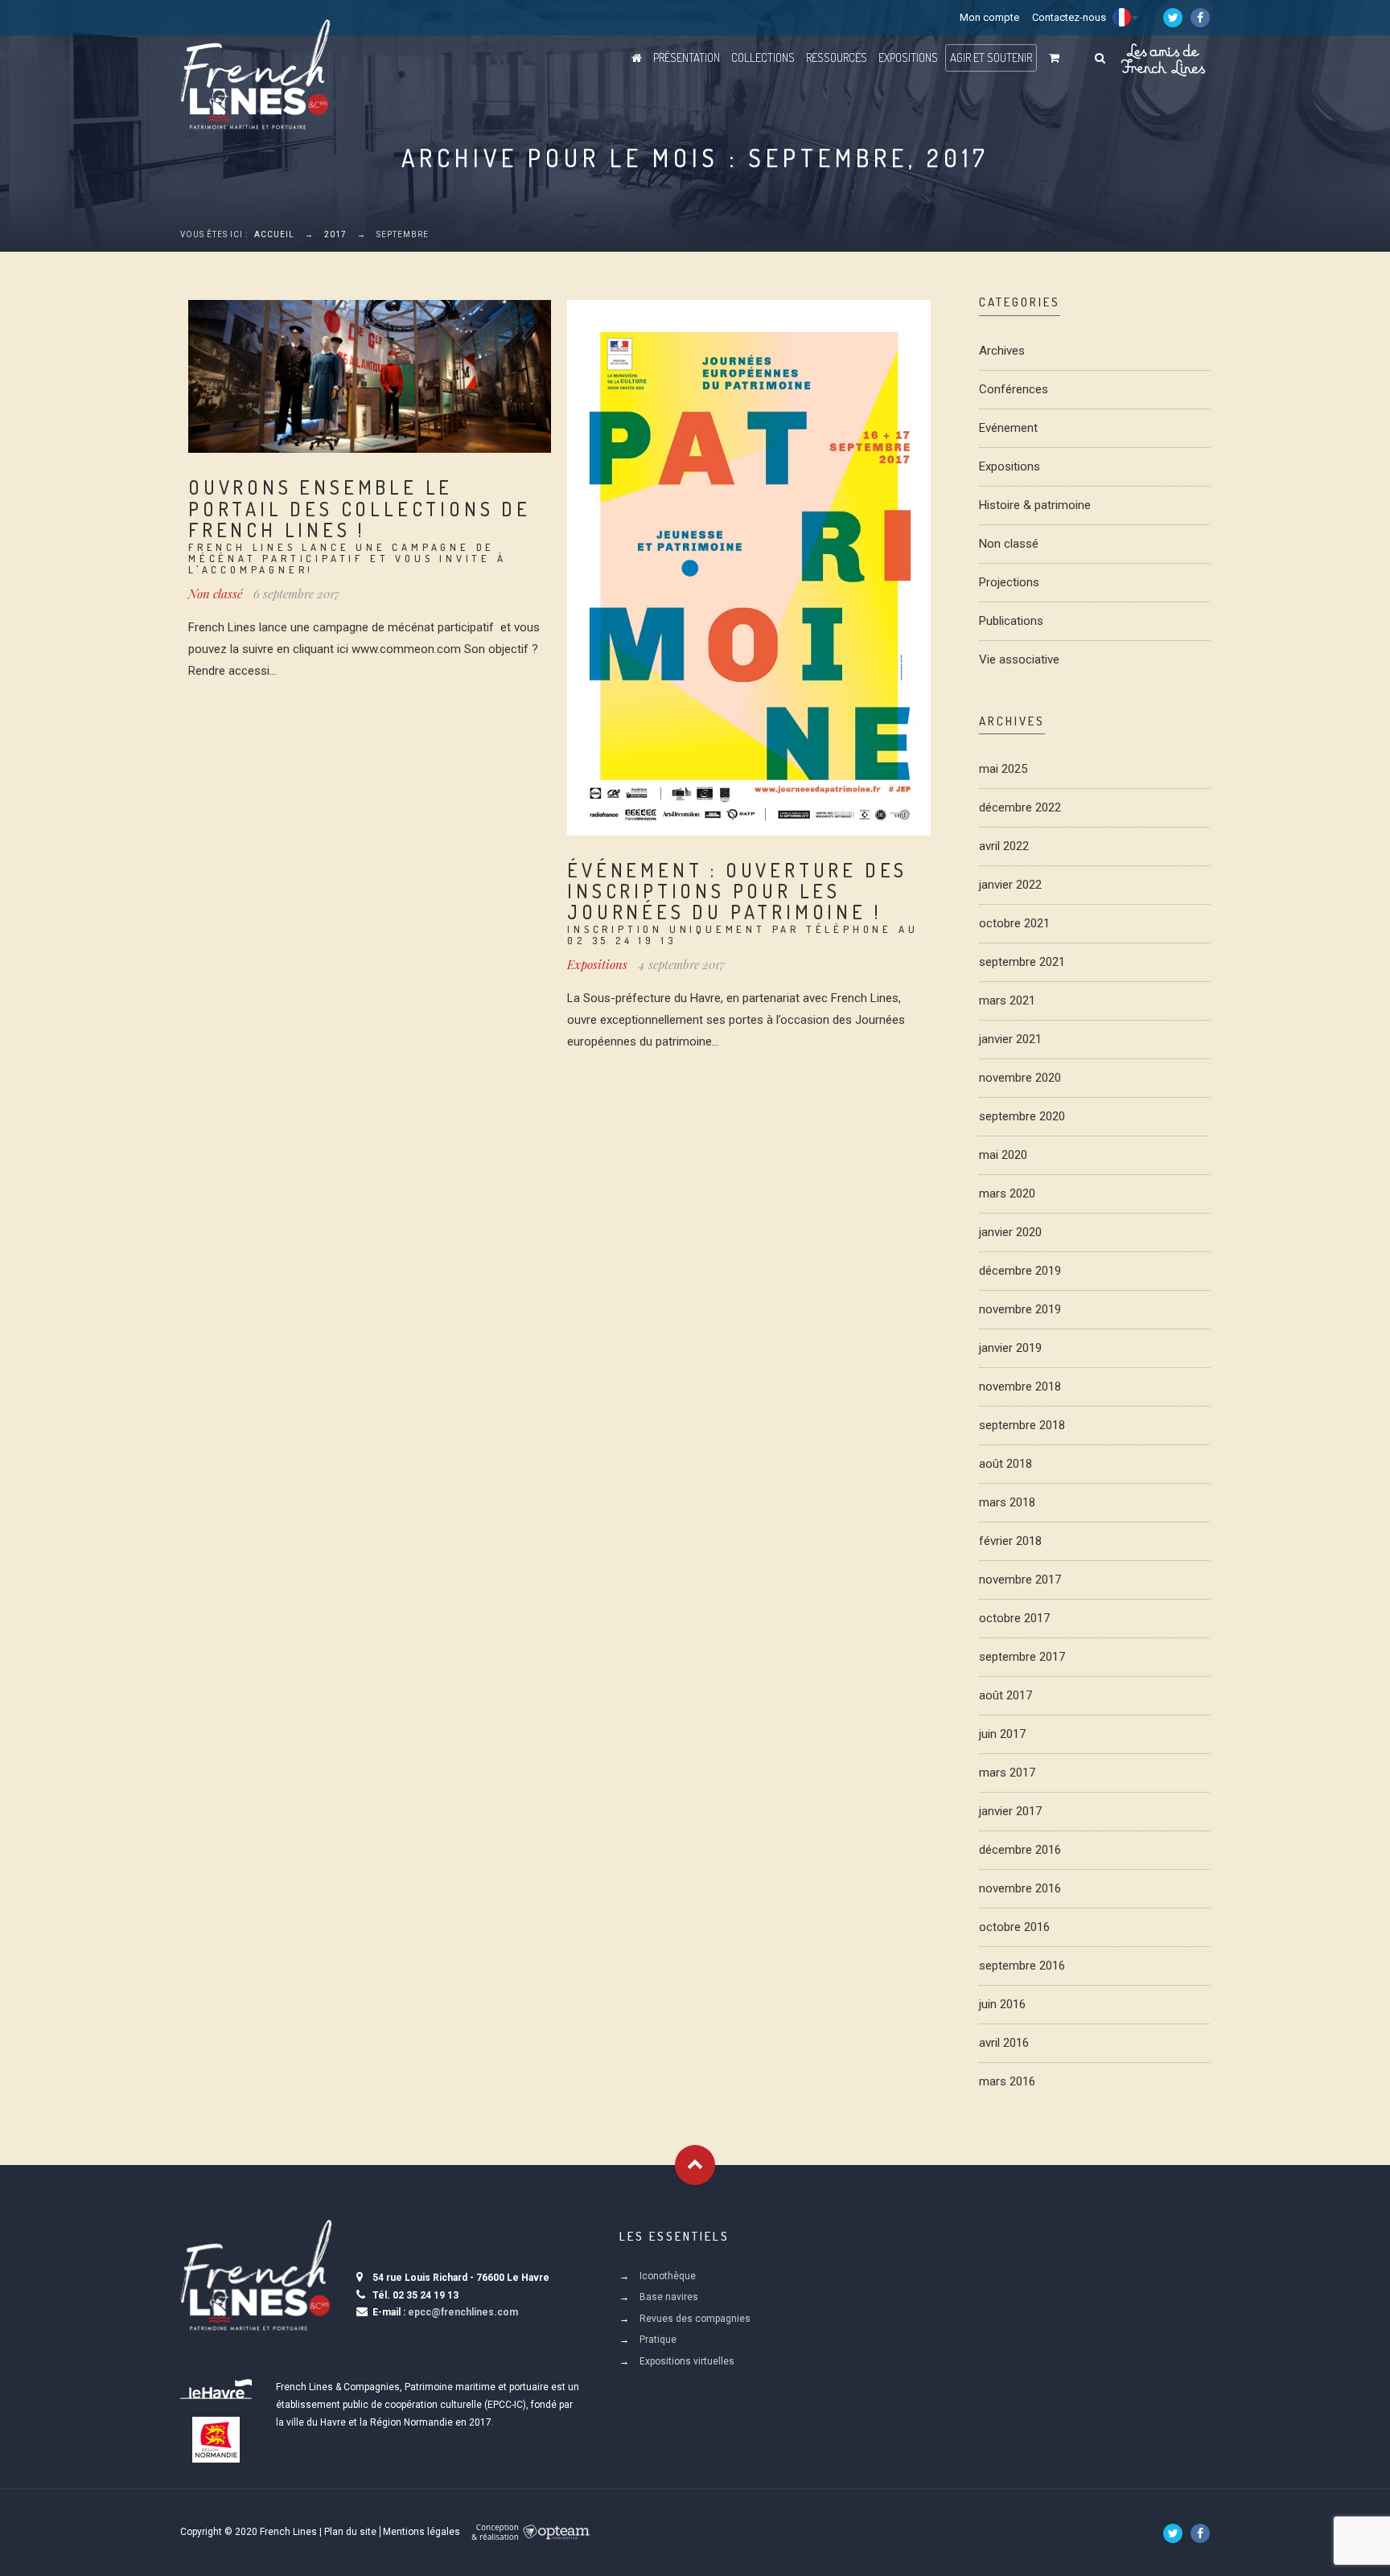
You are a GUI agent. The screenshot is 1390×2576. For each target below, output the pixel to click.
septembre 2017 (1022, 1657)
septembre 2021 (1022, 962)
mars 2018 (1007, 1502)
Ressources (837, 58)
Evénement (1008, 428)
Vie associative (1019, 659)
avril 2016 (1004, 2043)
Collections (763, 58)
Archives (1002, 351)
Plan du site (350, 2532)
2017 (335, 234)
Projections (1009, 582)
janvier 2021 (1010, 1039)
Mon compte (989, 17)
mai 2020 (1003, 1155)
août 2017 (1005, 1695)
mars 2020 (1007, 1194)
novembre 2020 (1020, 1078)
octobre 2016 (1014, 1927)
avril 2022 (1004, 846)
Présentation (687, 58)
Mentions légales (422, 2532)
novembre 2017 (1020, 1580)
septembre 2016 (1022, 1966)
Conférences (1014, 389)
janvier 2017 (1010, 1811)
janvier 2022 (1010, 885)
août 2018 (1005, 1464)
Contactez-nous (1069, 17)
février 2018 (1010, 1541)
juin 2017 (1002, 1734)
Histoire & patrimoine (1035, 505)
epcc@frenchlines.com (463, 2312)
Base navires (669, 2297)
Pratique (658, 2340)
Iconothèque (668, 2276)
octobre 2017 (1014, 1618)
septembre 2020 (1022, 1116)
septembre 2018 (1022, 1425)
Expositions (908, 58)
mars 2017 (1007, 1773)
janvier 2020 (1010, 1232)
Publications (1011, 621)
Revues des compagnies (695, 2319)
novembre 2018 (1020, 1387)
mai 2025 (1003, 769)
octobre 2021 (1014, 923)
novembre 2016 (1020, 1888)
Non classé (215, 594)
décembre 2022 (1020, 807)
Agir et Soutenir (991, 58)
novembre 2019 (1020, 1309)
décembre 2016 (1020, 1850)
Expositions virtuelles (687, 2361)
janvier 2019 (1010, 1348)
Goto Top (695, 2165)
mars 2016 (1007, 2081)
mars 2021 (1007, 1000)
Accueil (274, 234)
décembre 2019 (1020, 1271)
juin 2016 (1002, 2004)
